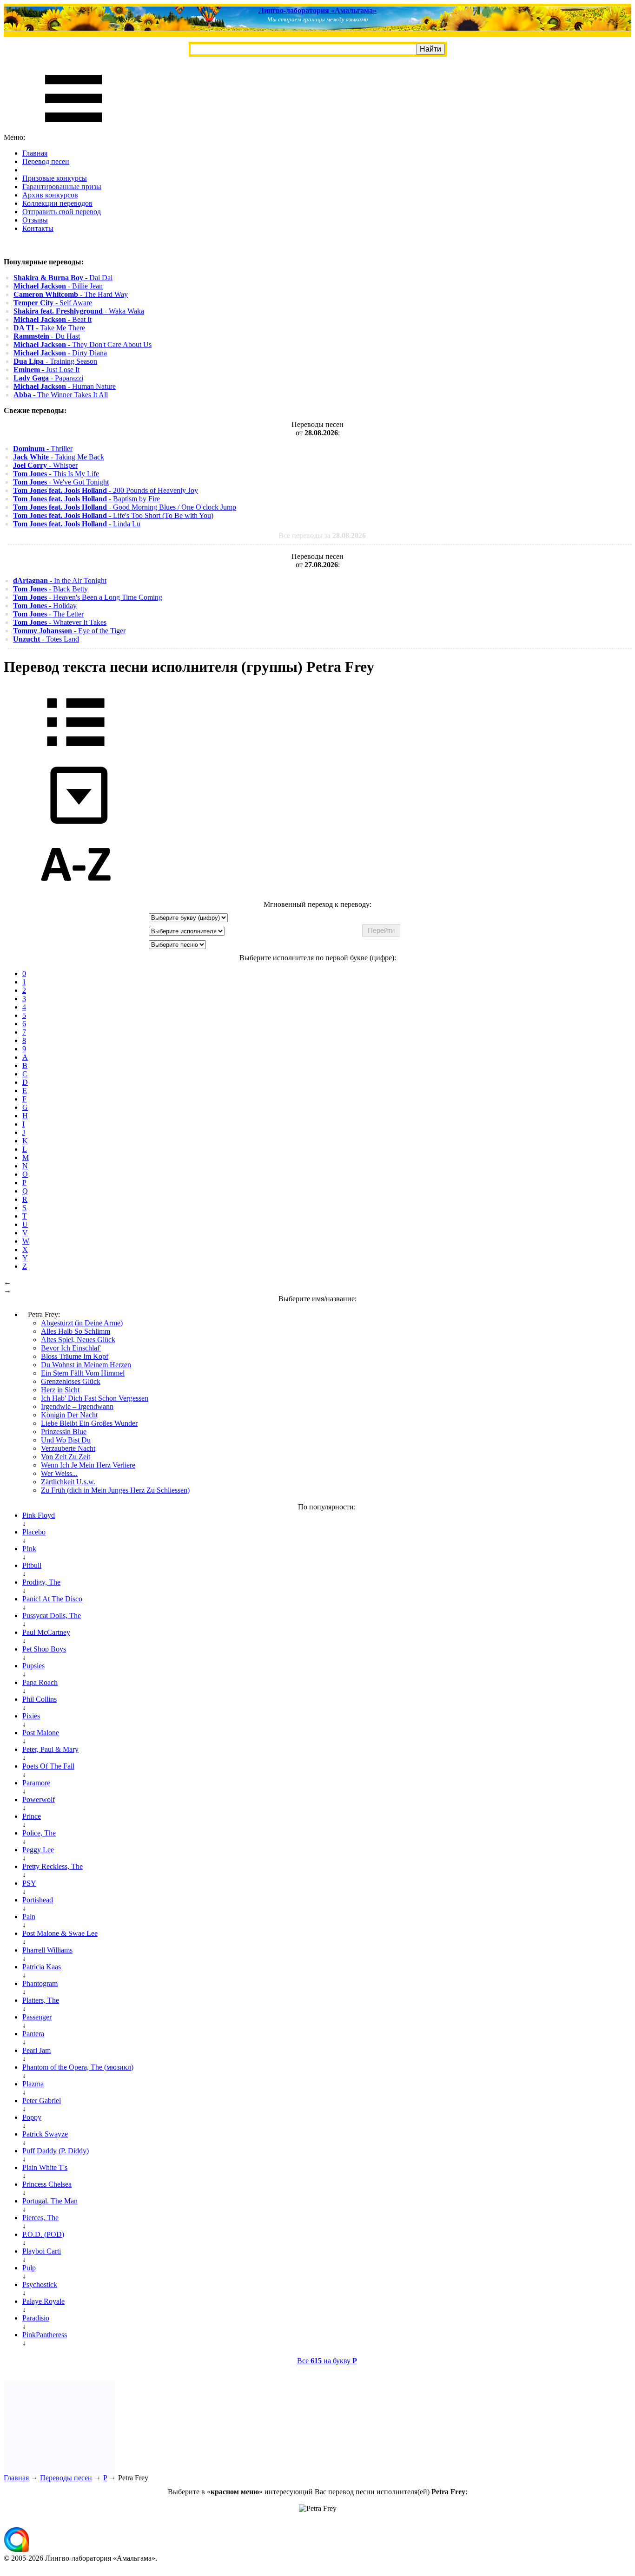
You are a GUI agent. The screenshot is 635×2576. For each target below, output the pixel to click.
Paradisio (36, 2318)
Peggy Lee (38, 1850)
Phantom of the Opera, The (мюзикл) (78, 2067)
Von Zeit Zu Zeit (66, 1457)
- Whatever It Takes (60, 622)
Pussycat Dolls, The (52, 1616)
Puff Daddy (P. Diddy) (56, 2151)
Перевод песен (46, 161)
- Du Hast (47, 336)
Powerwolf (39, 1799)
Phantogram (40, 1983)
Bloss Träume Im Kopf (75, 1356)
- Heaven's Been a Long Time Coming (88, 597)
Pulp (29, 2268)
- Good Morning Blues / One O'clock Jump (125, 507)
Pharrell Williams (47, 1950)
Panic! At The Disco (52, 1599)
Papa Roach (40, 1682)
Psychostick (40, 2284)
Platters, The (41, 2000)
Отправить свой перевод (62, 212)
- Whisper (45, 465)
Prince (32, 1816)
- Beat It (53, 319)
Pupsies (33, 1666)
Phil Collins (40, 1699)
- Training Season (55, 361)
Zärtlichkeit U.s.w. (68, 1482)
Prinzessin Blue (64, 1432)
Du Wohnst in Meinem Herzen (86, 1365)
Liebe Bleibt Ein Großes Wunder (89, 1423)
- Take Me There (49, 328)
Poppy (32, 2117)
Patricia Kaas (42, 1967)
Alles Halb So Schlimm (76, 1331)
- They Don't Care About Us (83, 344)
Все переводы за (322, 535)
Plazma (33, 2084)
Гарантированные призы (62, 187)
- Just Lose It (46, 370)
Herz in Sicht (60, 1390)
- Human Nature (65, 386)
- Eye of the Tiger (69, 631)
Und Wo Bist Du (66, 1440)
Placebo (34, 1532)
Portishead (38, 1900)
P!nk (29, 1549)
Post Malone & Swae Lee (60, 1933)
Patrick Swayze (45, 2134)
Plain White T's (45, 2167)
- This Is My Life (56, 474)
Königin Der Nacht (69, 1415)
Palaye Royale (43, 2301)
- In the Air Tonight (60, 580)
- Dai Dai (63, 278)
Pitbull (32, 1565)
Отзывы (35, 220)
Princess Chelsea (47, 2184)
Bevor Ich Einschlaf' (71, 1348)
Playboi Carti (42, 2251)
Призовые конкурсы (55, 178)
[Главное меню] (73, 129)
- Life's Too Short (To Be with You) (113, 515)
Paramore (36, 1783)
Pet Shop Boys (44, 1649)
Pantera (33, 2034)
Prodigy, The (41, 1582)
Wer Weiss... (59, 1473)
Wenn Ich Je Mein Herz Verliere (88, 1465)
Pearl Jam (36, 2050)
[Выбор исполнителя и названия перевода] (76, 753)
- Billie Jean (58, 286)
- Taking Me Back (59, 457)
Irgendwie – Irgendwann (77, 1406)
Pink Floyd (39, 1515)
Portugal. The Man (50, 2201)
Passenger (37, 2017)
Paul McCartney (46, 1632)
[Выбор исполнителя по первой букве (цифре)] (76, 896)
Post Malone (41, 1733)
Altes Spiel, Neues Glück (78, 1340)
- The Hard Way (71, 294)
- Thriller (43, 449)
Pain (29, 1917)
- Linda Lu (77, 524)
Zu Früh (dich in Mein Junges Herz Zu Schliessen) (115, 1490)
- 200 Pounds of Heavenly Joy (106, 490)
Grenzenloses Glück (71, 1381)
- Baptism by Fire (86, 499)
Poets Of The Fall (48, 1766)
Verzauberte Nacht (68, 1448)
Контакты (38, 228)
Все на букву (327, 2361)
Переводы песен (66, 2478)
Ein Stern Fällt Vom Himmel (83, 1373)
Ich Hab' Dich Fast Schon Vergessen (95, 1398)
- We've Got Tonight (61, 482)
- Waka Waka (79, 311)
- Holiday (45, 606)
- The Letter (48, 614)
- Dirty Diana (60, 353)
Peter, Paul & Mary (50, 1749)
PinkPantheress (45, 2335)
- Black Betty (50, 589)
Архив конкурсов (50, 195)
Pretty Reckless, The (53, 1866)
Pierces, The (40, 2218)
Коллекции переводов (57, 203)
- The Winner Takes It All (61, 395)
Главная (35, 153)
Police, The (39, 1833)
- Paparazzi (48, 378)
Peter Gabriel (42, 2101)
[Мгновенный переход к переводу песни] (76, 824)
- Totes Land (46, 639)
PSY (29, 1883)
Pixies (31, 1716)
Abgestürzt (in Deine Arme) (82, 1323)
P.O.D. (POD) (43, 2234)
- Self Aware (53, 303)
